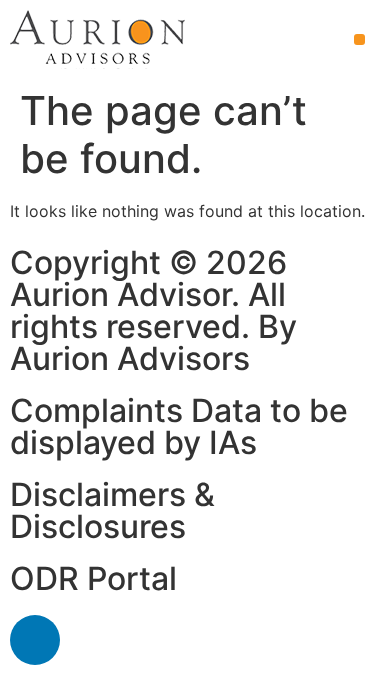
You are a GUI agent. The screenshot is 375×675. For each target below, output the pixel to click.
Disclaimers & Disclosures (112, 510)
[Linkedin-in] (35, 640)
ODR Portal (93, 578)
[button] (359, 39)
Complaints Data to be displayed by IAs (179, 426)
